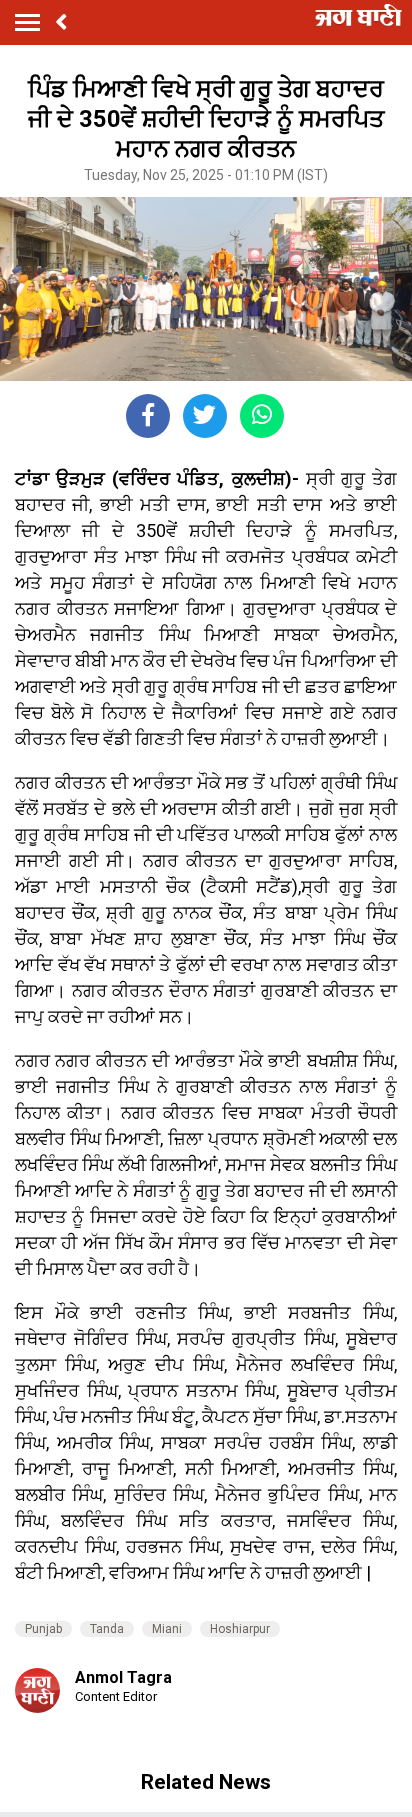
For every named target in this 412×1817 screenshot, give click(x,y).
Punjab (43, 1629)
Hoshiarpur (240, 1629)
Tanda (107, 1629)
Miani (167, 1629)
